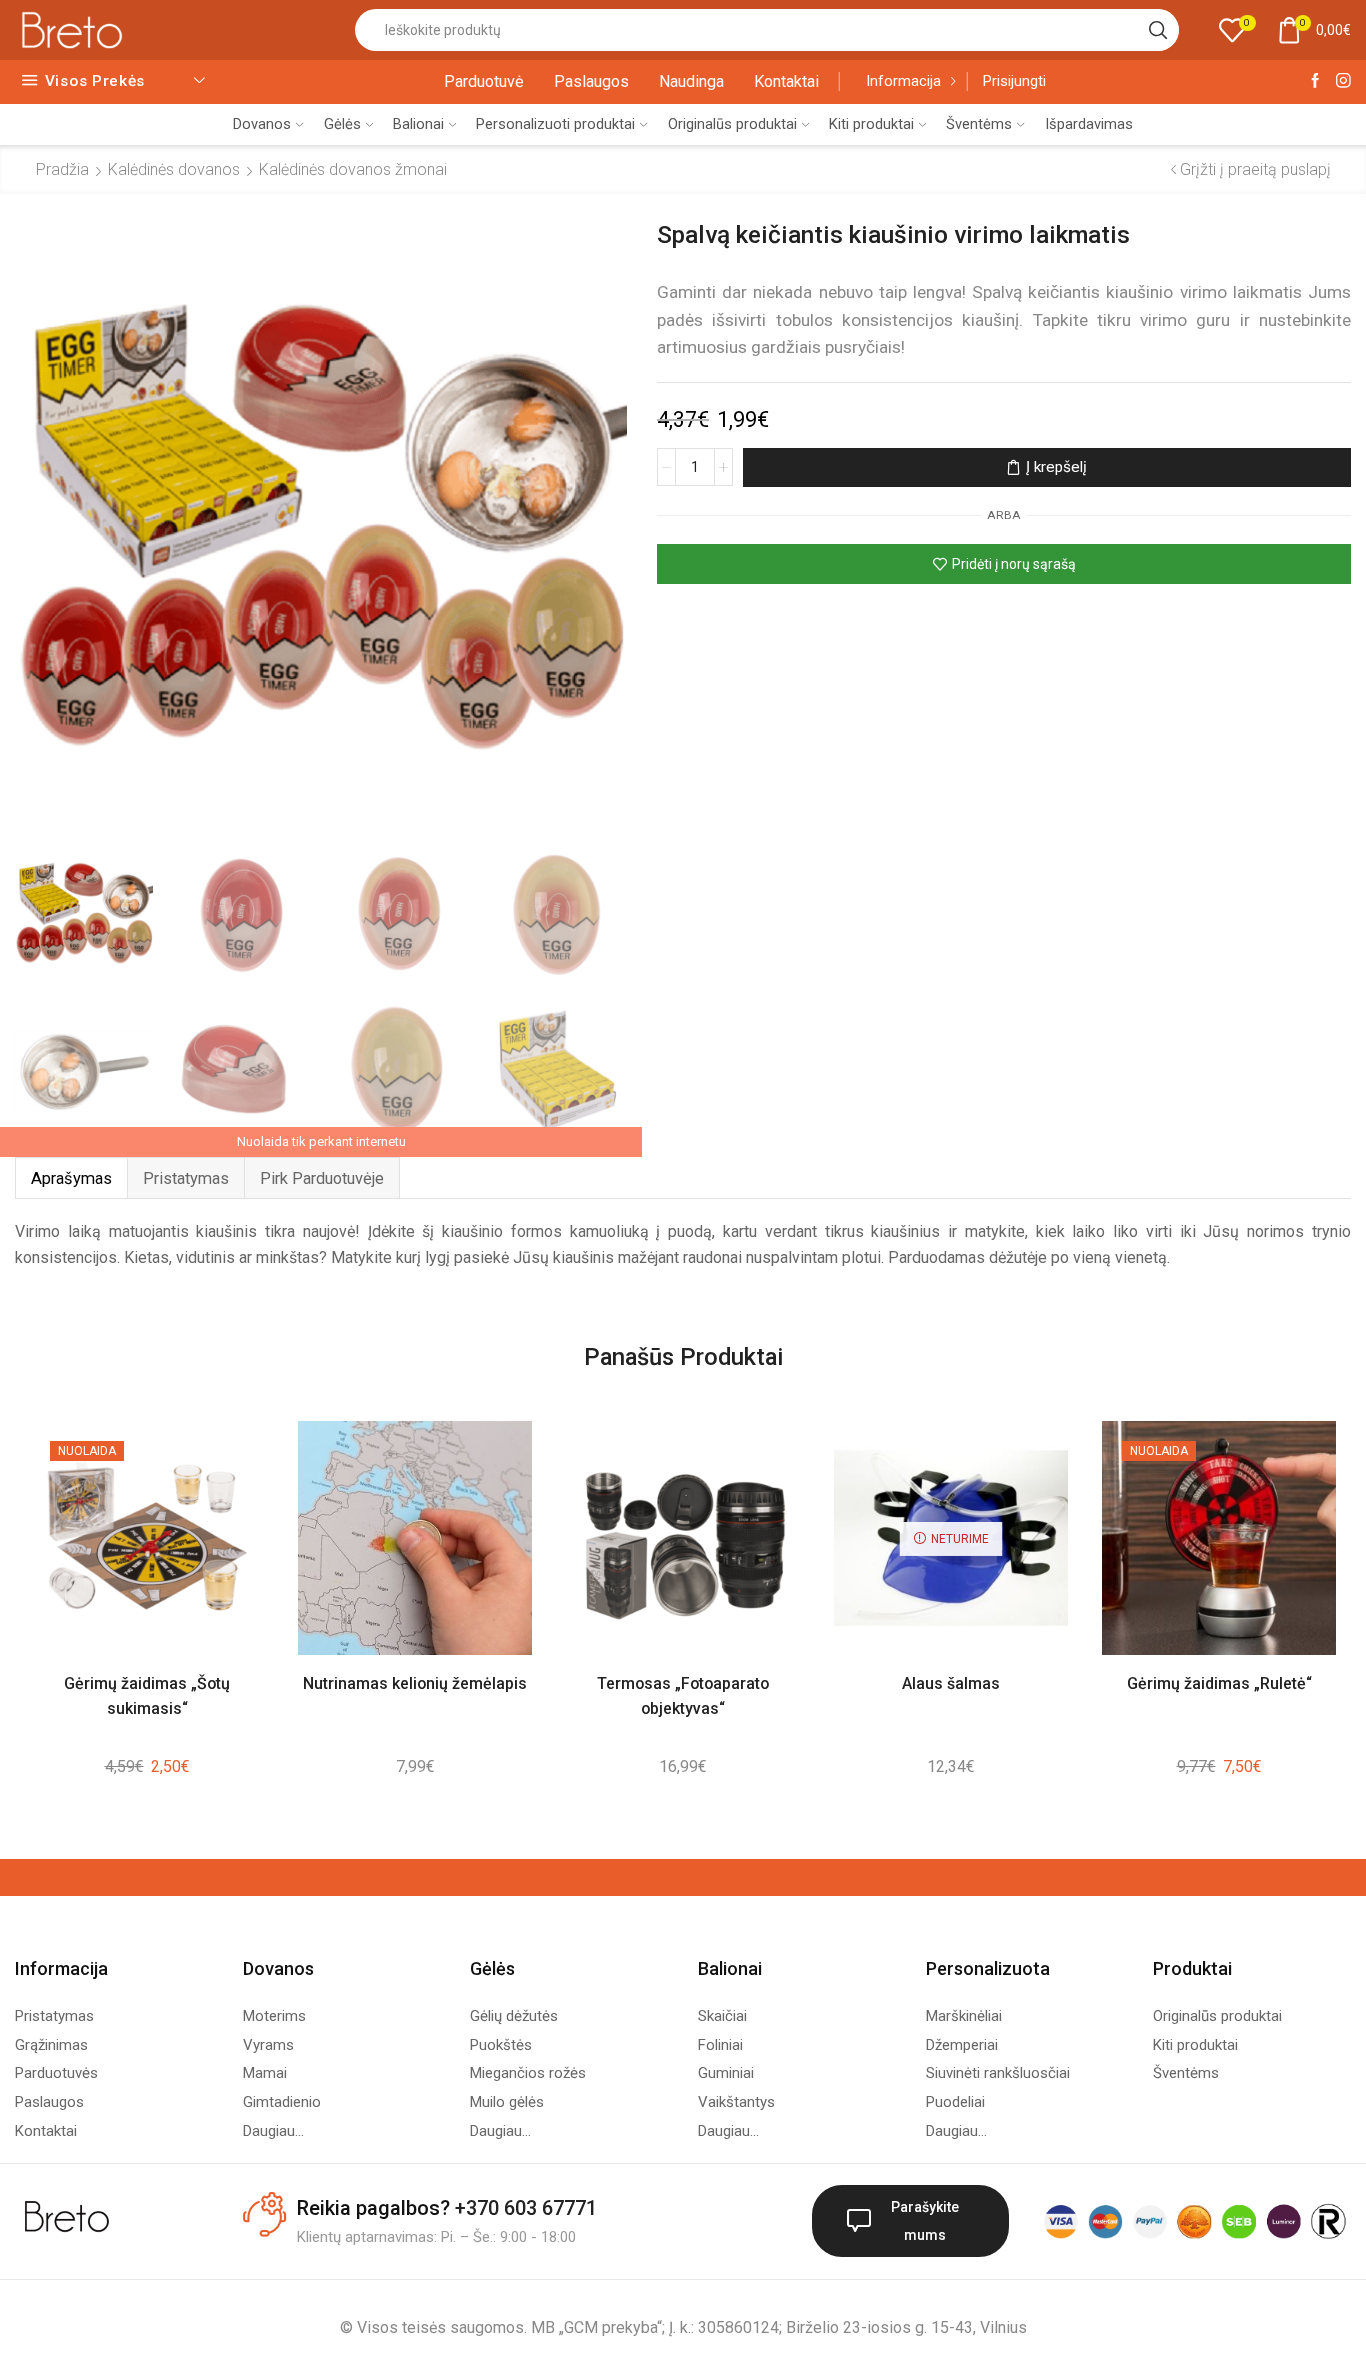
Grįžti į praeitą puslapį (1255, 169)
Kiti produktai (871, 124)
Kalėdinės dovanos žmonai (353, 169)
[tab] (71, 1178)
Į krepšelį (1056, 467)
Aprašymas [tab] (71, 1178)
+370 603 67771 (526, 2208)
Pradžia (62, 169)
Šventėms (979, 124)
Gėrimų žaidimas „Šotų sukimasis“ (147, 1696)
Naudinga (691, 81)
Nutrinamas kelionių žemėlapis (415, 1683)
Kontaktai (786, 81)
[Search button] (1158, 30)
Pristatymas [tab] (186, 1178)
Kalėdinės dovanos (174, 169)
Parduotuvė (484, 81)
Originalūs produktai (732, 124)
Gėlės (342, 124)
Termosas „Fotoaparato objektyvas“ (683, 1696)
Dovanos (262, 124)
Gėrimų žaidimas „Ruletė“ (1219, 1683)
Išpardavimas (1089, 124)
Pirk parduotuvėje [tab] (322, 1178)
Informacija (903, 81)
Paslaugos (591, 81)
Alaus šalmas (951, 1683)
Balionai (418, 124)
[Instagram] (1343, 81)
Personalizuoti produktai (555, 124)
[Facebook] (1315, 81)
